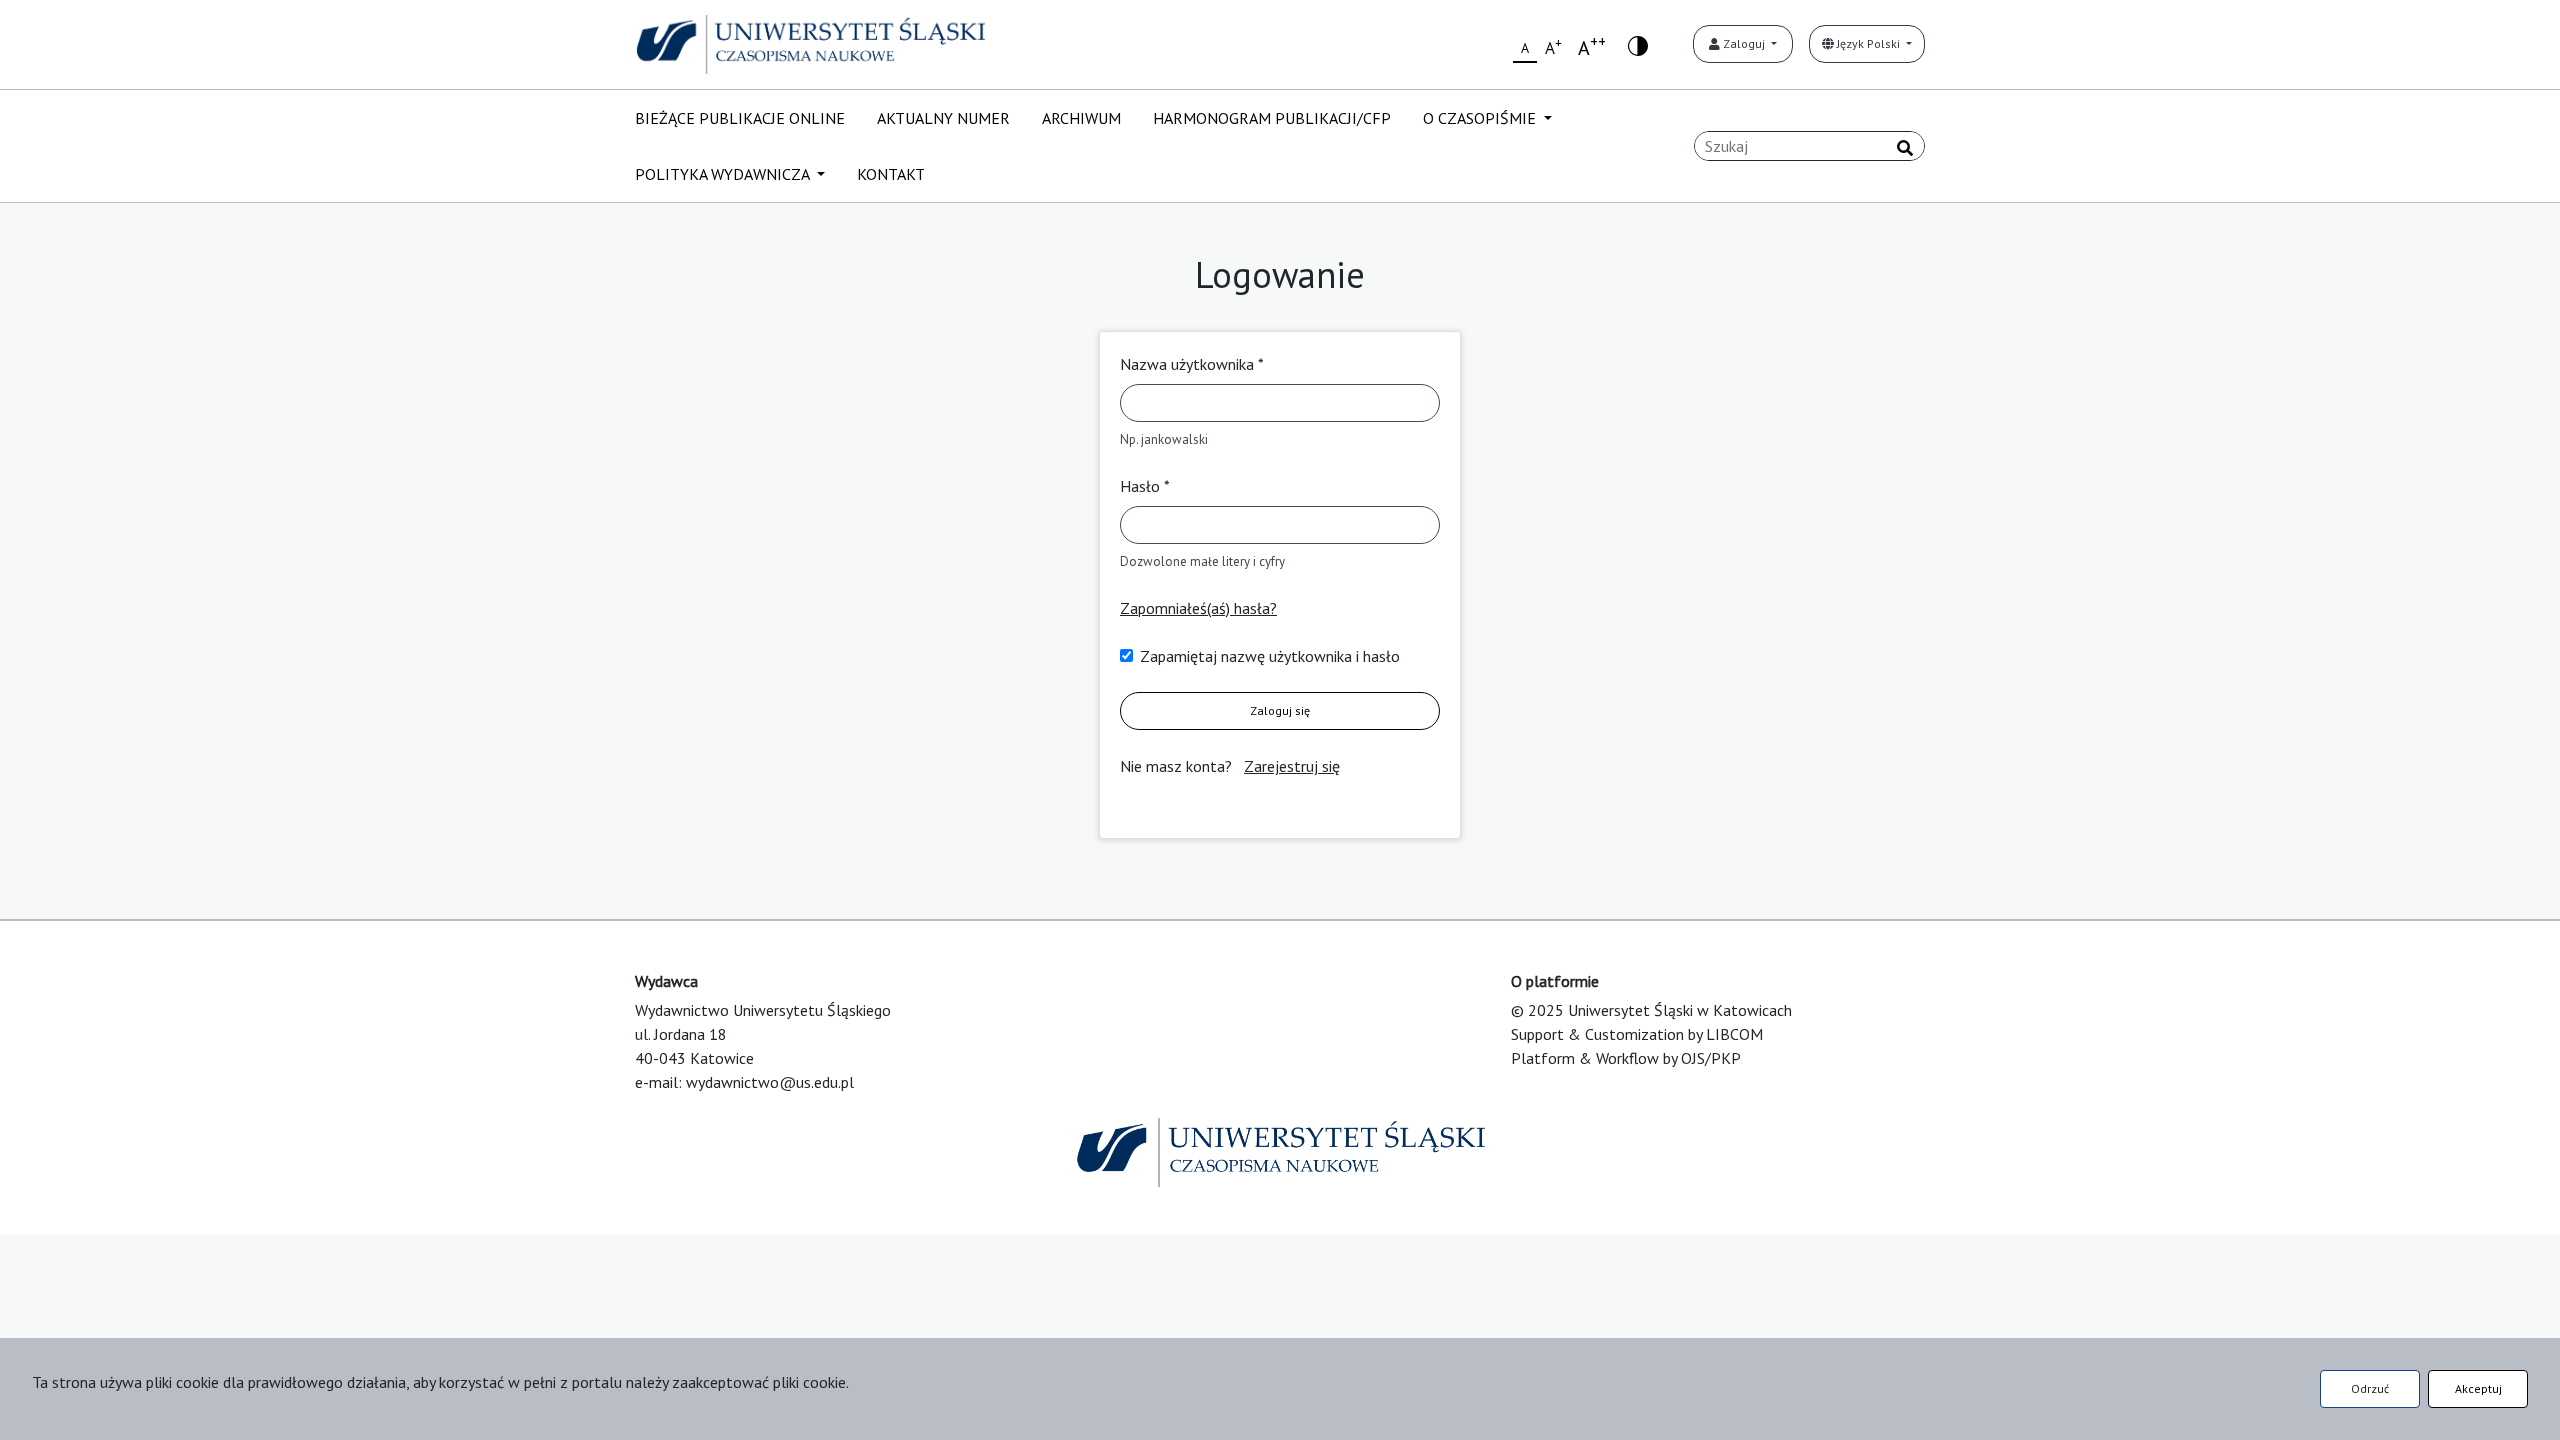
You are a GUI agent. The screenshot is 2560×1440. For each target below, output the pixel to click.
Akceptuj (2478, 1388)
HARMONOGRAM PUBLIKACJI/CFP (1272, 118)
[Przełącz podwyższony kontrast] (1638, 44)
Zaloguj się (1280, 710)
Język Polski (1868, 43)
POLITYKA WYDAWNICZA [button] (724, 174)
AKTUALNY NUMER (943, 118)
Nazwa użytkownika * (1192, 364)
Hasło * (1145, 486)
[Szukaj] (1905, 148)
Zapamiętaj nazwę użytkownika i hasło (1270, 656)
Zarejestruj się (1292, 766)
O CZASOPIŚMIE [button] (1481, 118)
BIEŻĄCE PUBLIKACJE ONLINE (740, 118)
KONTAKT (891, 174)
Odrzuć (2370, 1388)
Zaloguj (1744, 43)
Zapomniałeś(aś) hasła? (1198, 608)
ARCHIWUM (1081, 118)
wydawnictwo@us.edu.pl (770, 1082)
